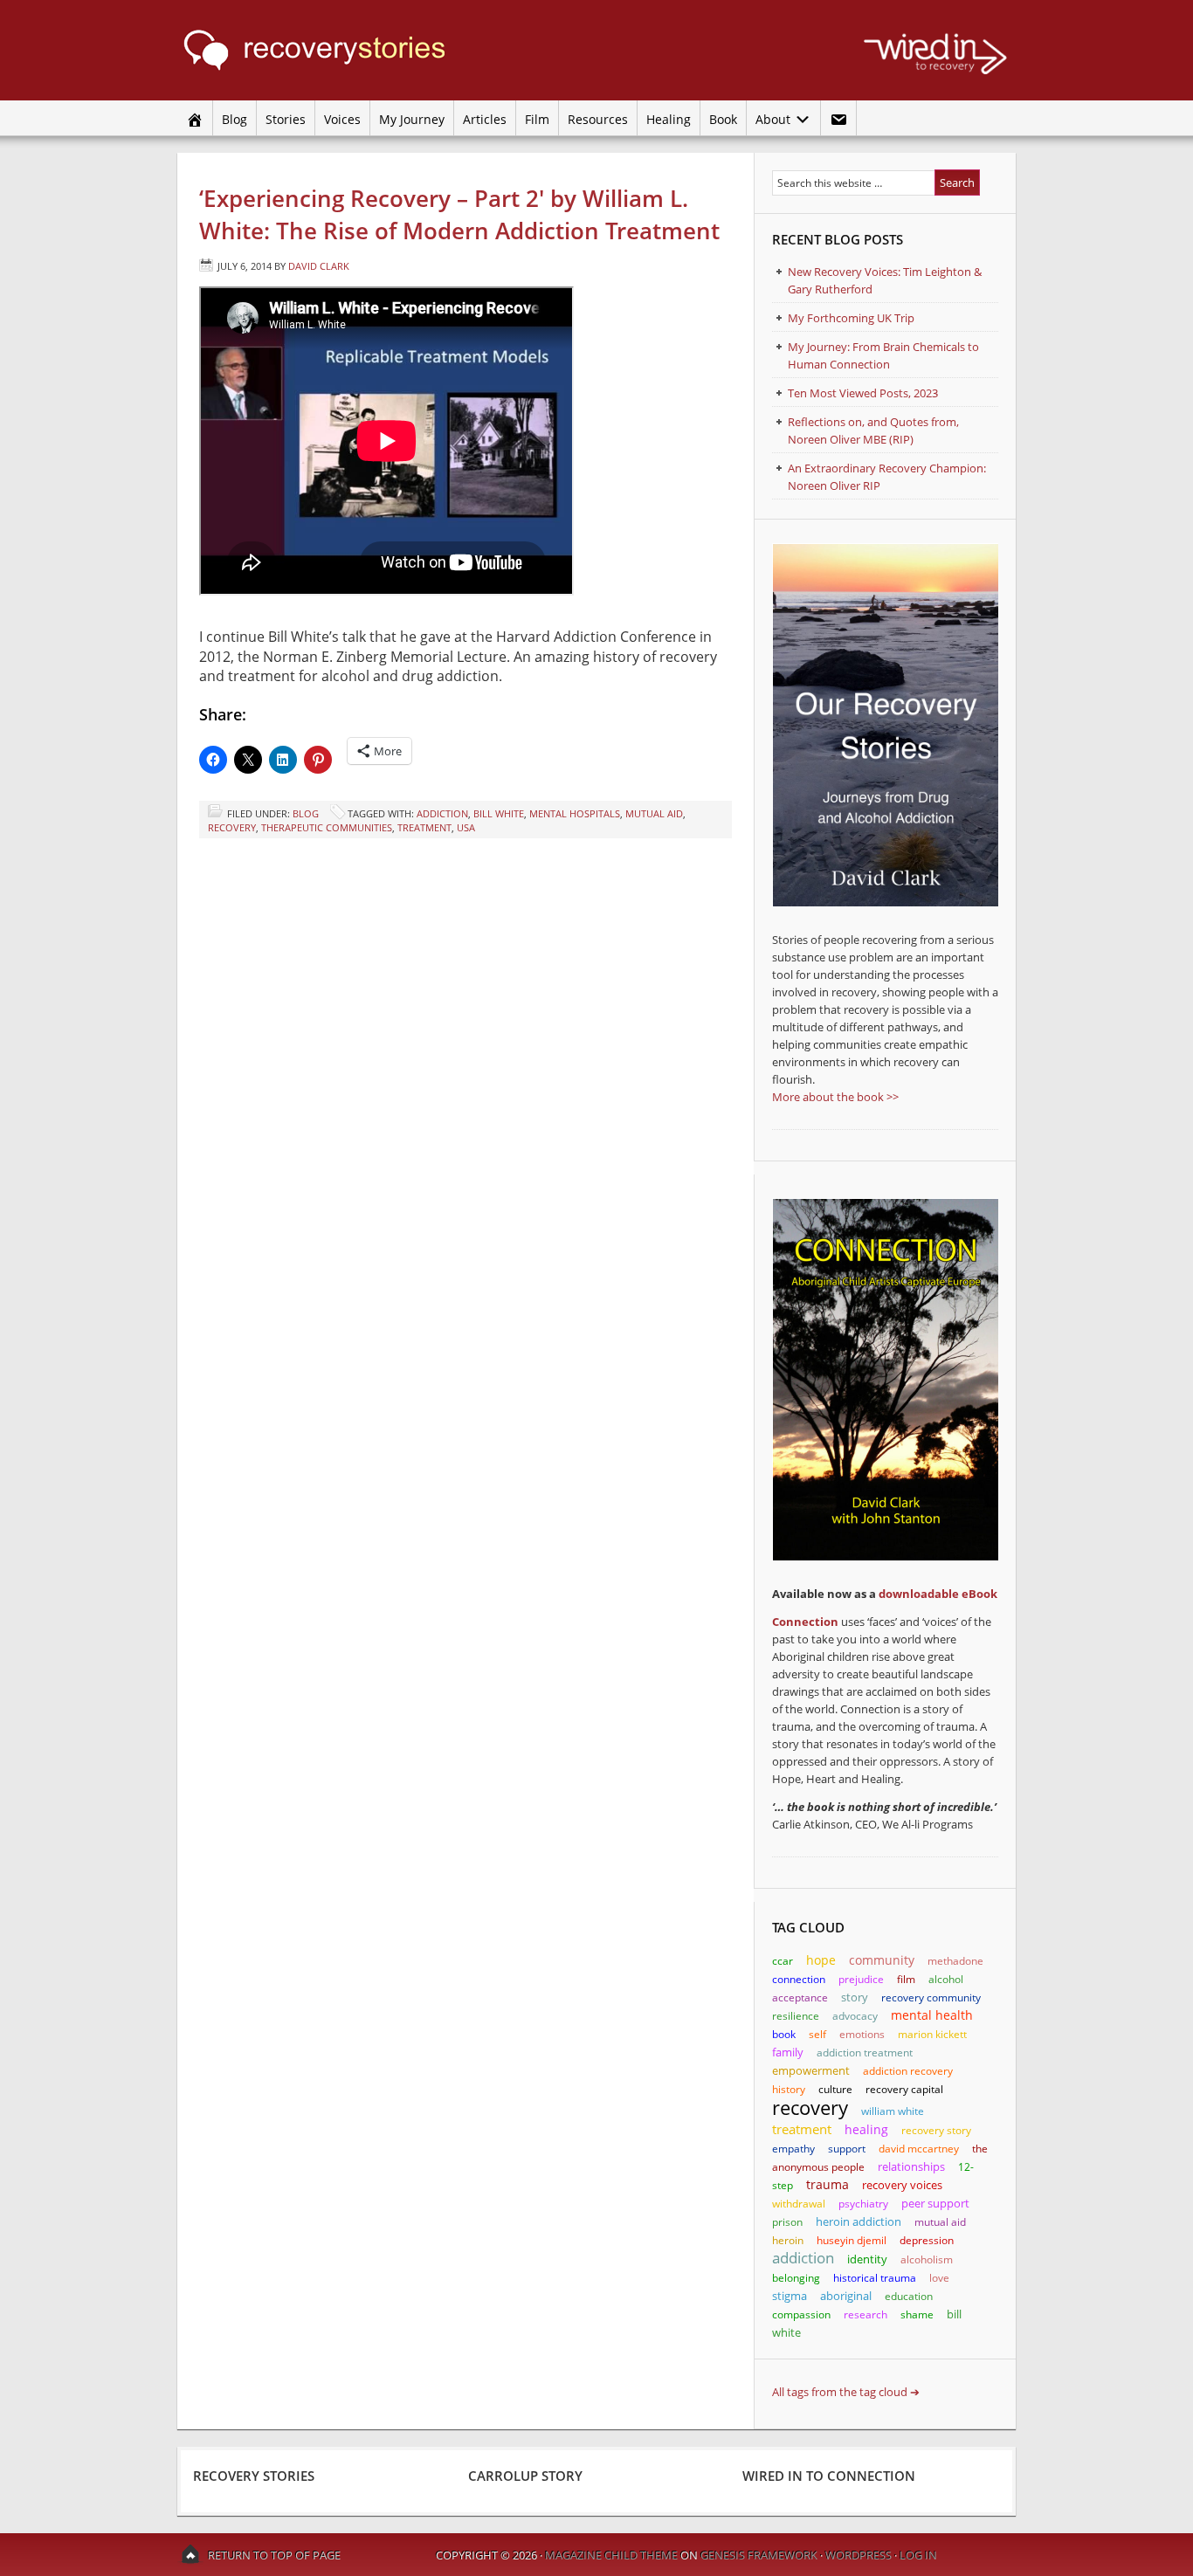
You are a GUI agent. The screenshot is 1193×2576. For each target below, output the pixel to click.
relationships (911, 2166)
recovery (232, 827)
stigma (790, 2296)
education (909, 2296)
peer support (935, 2204)
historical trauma (875, 2278)
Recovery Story (936, 2130)
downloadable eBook (938, 1594)
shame (917, 2314)
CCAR (783, 1961)
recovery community (931, 1997)
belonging (796, 2278)
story (855, 1997)
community (882, 1960)
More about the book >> (835, 1097)
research (865, 2314)
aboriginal (846, 2296)
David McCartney (919, 2149)
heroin (788, 2240)
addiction (442, 813)
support (847, 2149)
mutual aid (654, 813)
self (817, 2034)
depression (927, 2240)
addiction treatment (865, 2053)
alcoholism (927, 2259)
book (784, 2034)
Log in (918, 2555)
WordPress (859, 2555)
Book (723, 119)
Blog (234, 119)
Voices (342, 119)
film (906, 1979)
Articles (485, 119)
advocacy (855, 2016)
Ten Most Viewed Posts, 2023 (863, 393)
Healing (669, 119)
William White (893, 2111)
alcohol (946, 1979)
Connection (805, 1622)
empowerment (811, 2070)
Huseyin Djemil (852, 2240)
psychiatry (863, 2204)
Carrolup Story (525, 2476)
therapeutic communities (327, 827)
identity (867, 2259)
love (939, 2278)
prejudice (861, 1979)
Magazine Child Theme (611, 2555)
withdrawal (799, 2204)
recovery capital (904, 2089)
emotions (862, 2034)
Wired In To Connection (829, 2476)
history (789, 2089)
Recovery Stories (343, 50)
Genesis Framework (759, 2555)
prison (787, 2222)
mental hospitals (575, 813)
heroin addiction (859, 2221)
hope (821, 1960)
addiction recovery (908, 2071)
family (788, 2052)
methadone (955, 1961)
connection (799, 1979)
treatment (424, 827)
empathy (793, 2149)
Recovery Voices (902, 2185)
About (770, 119)
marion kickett (932, 2034)
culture (835, 2089)
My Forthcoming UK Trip (851, 318)
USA (466, 827)
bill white (499, 813)
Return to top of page (274, 2555)
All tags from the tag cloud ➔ (846, 2392)
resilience (796, 2016)
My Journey (412, 119)
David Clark (319, 266)
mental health (932, 2015)
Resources (598, 119)
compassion (801, 2314)
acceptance (800, 1997)
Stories (286, 119)
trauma (828, 2184)
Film (537, 119)
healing (866, 2129)
